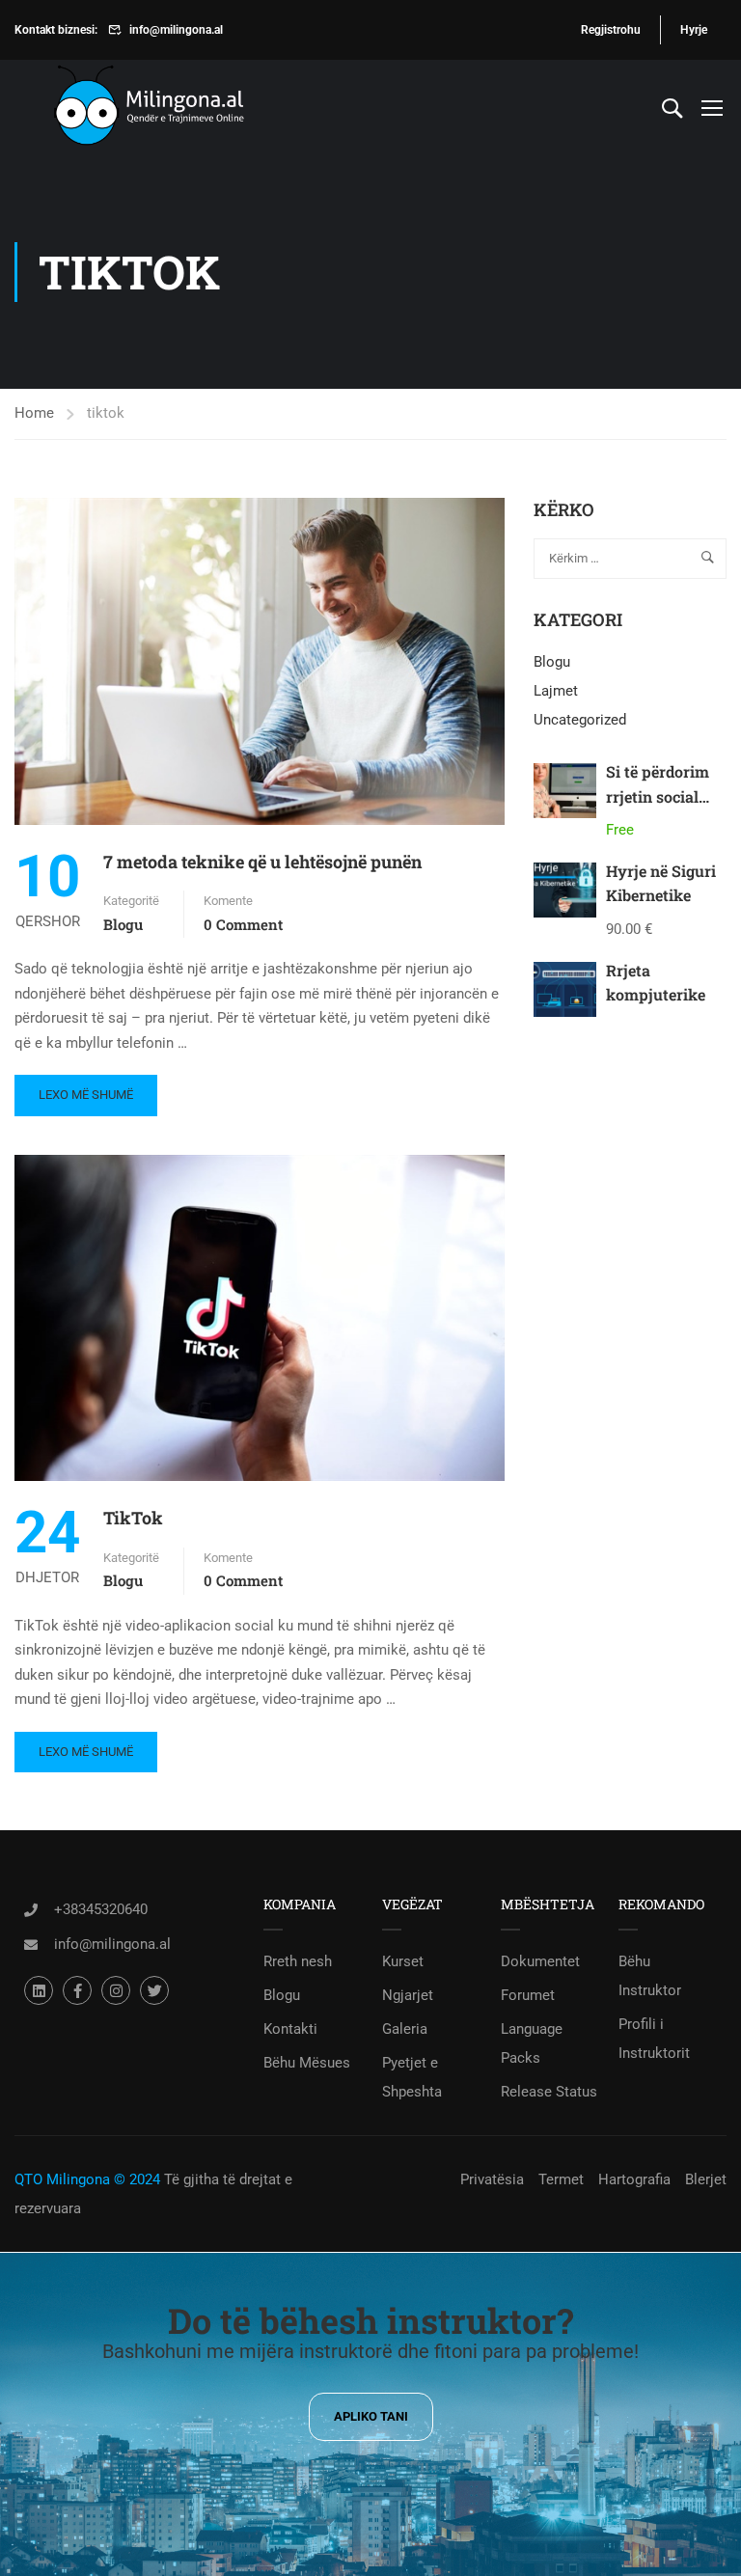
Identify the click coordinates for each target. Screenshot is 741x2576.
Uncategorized (580, 720)
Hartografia (634, 2179)
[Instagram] (116, 1990)
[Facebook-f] (77, 1990)
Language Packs (532, 2043)
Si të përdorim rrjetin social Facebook (658, 796)
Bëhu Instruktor (650, 1976)
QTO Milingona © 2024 (87, 2179)
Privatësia (492, 2179)
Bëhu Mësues (307, 2063)
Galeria (405, 2029)
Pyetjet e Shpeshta (412, 2077)
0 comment (243, 924)
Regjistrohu (611, 30)
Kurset (403, 1961)
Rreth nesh (298, 1961)
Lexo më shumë (85, 1088)
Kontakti (290, 2029)
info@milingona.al (176, 30)
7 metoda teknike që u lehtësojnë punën (262, 862)
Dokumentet (540, 1961)
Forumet (528, 1995)
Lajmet (556, 691)
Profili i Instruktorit (654, 2039)
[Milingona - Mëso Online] (178, 108)
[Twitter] (154, 1990)
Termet (561, 2179)
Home (34, 413)
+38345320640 (101, 1909)
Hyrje (694, 30)
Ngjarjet (408, 1995)
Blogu (123, 924)
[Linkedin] (39, 1990)
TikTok (133, 1518)
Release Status (549, 2092)
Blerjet (706, 2179)
